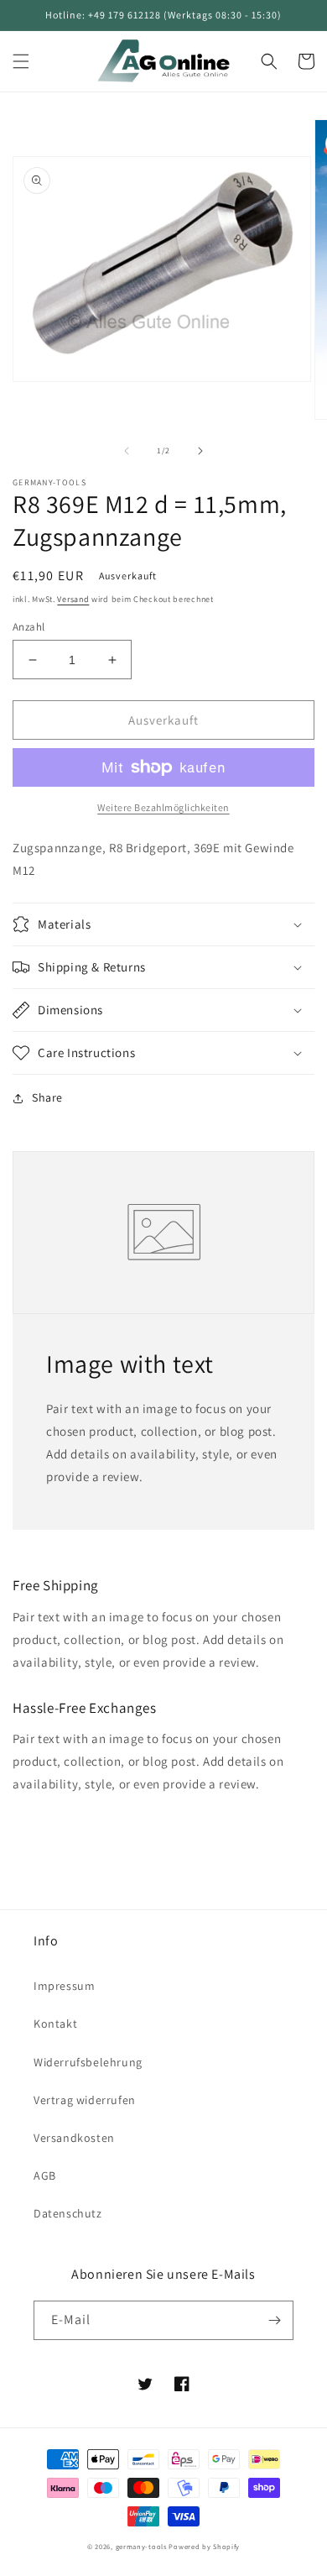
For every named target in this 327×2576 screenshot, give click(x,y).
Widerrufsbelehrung (88, 2062)
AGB (45, 2175)
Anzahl (29, 627)
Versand (73, 599)
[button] (21, 61)
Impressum (64, 1986)
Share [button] (47, 1097)
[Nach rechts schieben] (200, 451)
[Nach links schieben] (127, 451)
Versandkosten (74, 2138)
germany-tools (141, 2546)
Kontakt (55, 2024)
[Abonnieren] (274, 2320)
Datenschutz (68, 2213)
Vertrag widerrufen (85, 2100)
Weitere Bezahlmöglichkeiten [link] (163, 807)
